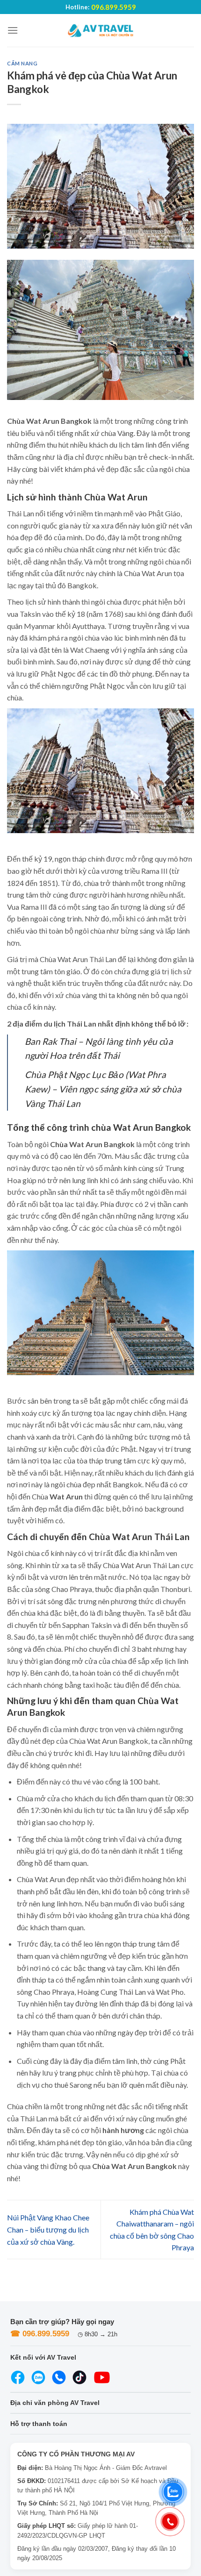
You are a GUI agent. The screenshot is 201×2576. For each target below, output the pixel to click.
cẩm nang (22, 63)
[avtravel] (100, 30)
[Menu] (13, 30)
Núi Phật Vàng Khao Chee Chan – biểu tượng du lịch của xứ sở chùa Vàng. (48, 2229)
